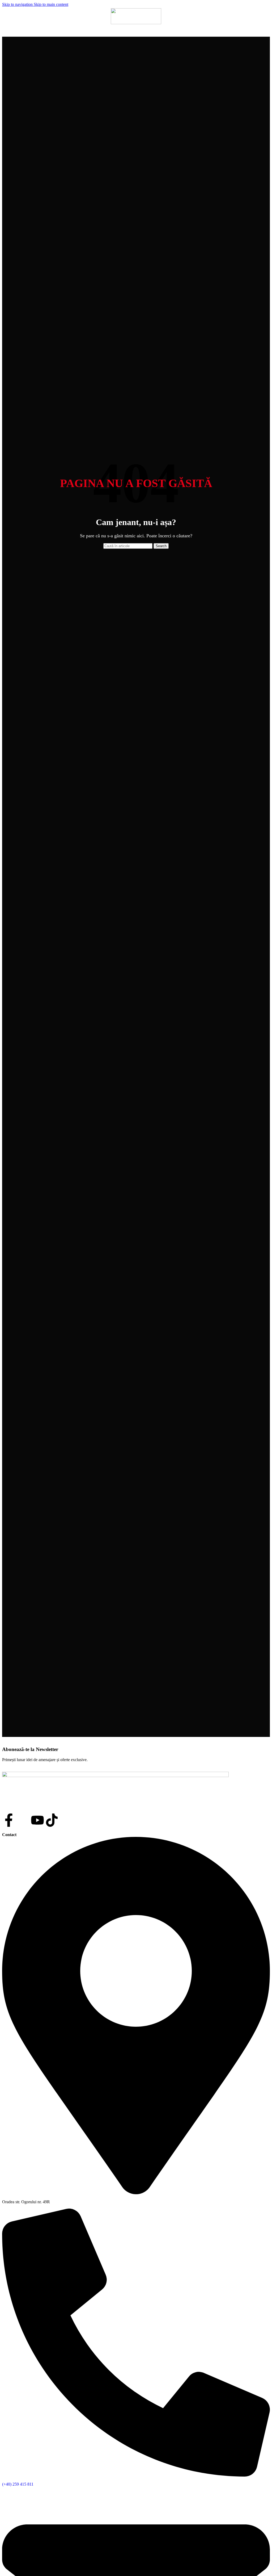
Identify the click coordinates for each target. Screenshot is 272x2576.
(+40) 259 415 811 (18, 2484)
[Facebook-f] (9, 1820)
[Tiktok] (52, 1820)
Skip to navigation (18, 4)
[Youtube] (37, 1820)
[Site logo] (136, 23)
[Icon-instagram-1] (23, 1820)
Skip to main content (51, 4)
